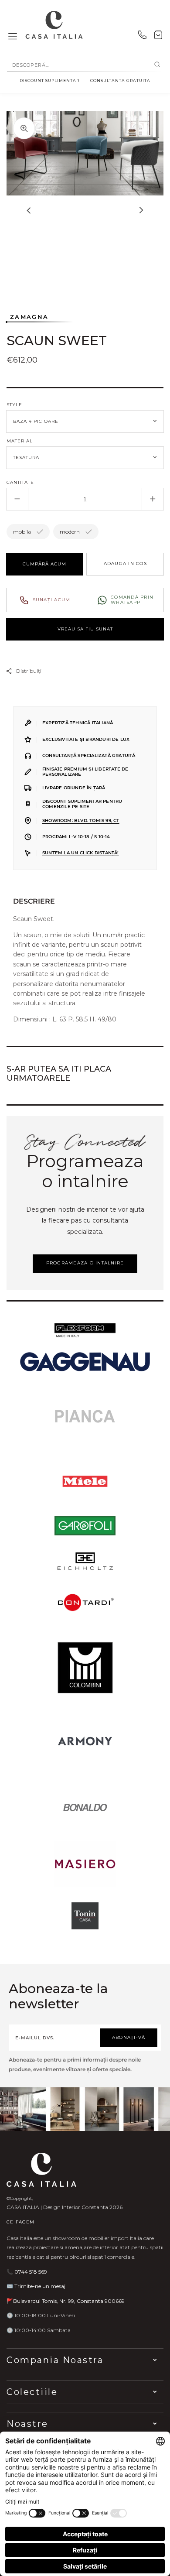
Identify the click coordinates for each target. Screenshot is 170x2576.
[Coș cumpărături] (158, 37)
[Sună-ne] (142, 37)
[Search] (157, 65)
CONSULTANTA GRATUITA (120, 80)
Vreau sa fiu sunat (85, 629)
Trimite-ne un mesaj (40, 2286)
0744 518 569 (31, 2272)
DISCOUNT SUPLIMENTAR (49, 80)
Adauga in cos (125, 563)
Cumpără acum (44, 564)
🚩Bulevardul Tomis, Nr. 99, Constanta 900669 (66, 2301)
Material (20, 441)
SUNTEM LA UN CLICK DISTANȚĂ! (81, 853)
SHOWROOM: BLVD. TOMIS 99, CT (81, 820)
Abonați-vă (129, 2037)
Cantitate (20, 482)
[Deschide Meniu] (13, 37)
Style (14, 405)
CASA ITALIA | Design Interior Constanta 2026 (65, 2207)
